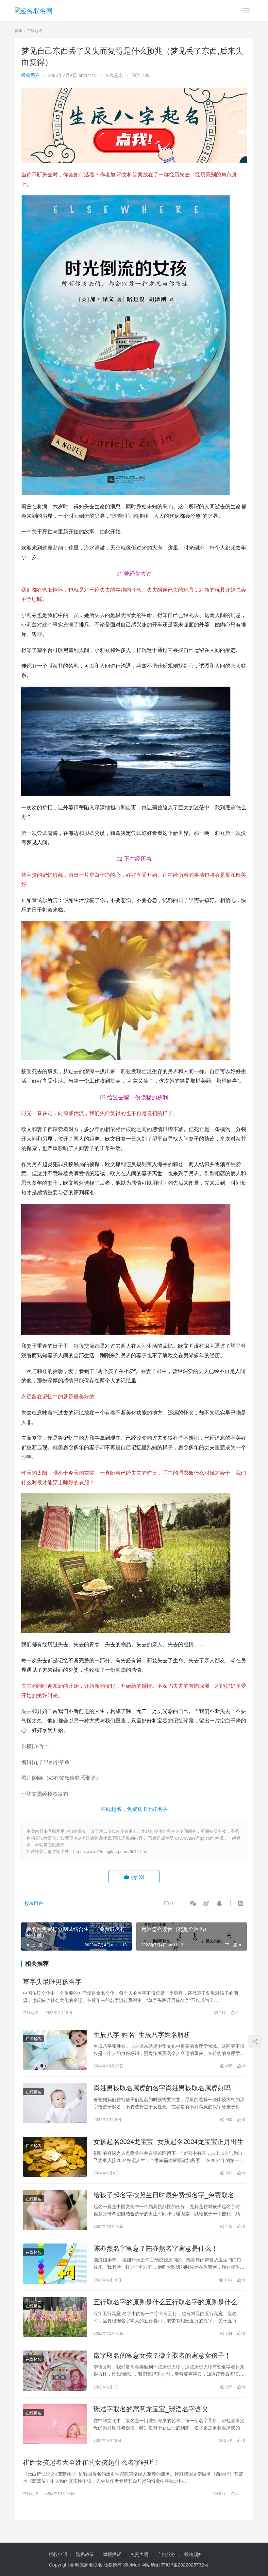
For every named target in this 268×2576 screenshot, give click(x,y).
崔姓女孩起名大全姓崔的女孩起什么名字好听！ (92, 2462)
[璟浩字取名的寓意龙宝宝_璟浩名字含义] (55, 2424)
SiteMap (132, 2565)
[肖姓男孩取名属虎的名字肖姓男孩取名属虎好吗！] (55, 2103)
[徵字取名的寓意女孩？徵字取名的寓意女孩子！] (55, 2370)
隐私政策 (85, 2554)
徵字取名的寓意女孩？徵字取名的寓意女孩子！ (162, 2355)
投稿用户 (30, 75)
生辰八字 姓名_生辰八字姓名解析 (142, 2034)
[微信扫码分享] (193, 1903)
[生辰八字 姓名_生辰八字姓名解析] (55, 2050)
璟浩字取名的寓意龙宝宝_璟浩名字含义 (151, 2409)
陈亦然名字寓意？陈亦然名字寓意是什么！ (156, 2248)
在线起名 (114, 75)
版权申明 (58, 2554)
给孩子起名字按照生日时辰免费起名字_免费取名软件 (167, 2195)
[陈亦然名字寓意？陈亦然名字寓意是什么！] (55, 2263)
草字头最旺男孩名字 (52, 1981)
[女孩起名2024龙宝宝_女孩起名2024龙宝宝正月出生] (55, 2157)
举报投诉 (112, 2554)
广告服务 (166, 2554)
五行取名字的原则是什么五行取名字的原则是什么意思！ (169, 2302)
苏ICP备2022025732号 (185, 2565)
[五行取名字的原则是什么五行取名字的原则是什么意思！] (55, 2317)
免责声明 (139, 2554)
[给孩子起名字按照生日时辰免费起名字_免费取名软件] (55, 2210)
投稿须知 (193, 2554)
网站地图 (151, 2565)
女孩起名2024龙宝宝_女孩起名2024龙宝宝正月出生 (168, 2141)
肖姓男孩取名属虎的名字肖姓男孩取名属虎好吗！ (165, 2088)
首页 (19, 30)
